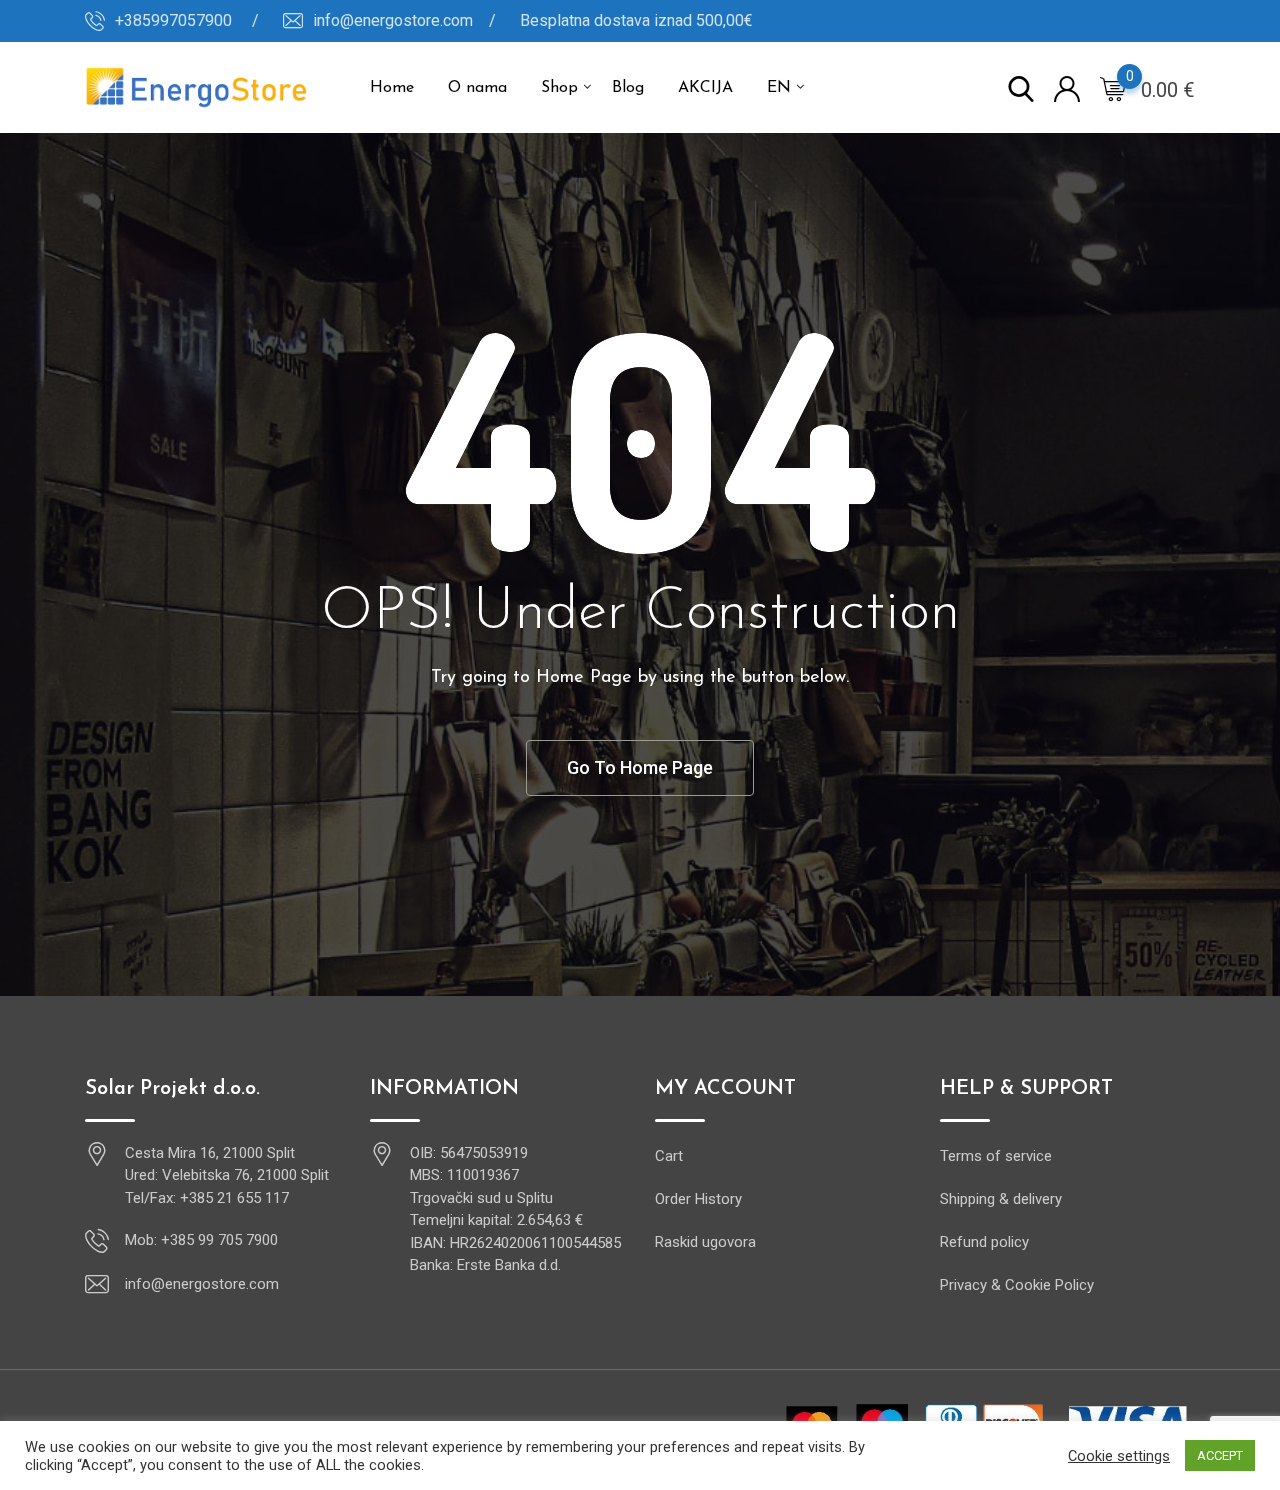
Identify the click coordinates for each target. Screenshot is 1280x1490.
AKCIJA (705, 88)
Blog (628, 88)
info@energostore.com (202, 1284)
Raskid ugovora (705, 1242)
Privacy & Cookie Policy (1017, 1285)
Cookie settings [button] (1119, 1456)
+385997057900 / (187, 20)
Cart (669, 1156)
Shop (559, 88)
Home (392, 88)
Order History (698, 1199)
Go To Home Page (640, 767)
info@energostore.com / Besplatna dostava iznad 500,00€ (533, 20)
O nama (477, 88)
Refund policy (984, 1242)
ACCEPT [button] (1220, 1455)
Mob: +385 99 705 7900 (201, 1240)
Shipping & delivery (1001, 1199)
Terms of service (996, 1156)
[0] (1113, 88)
